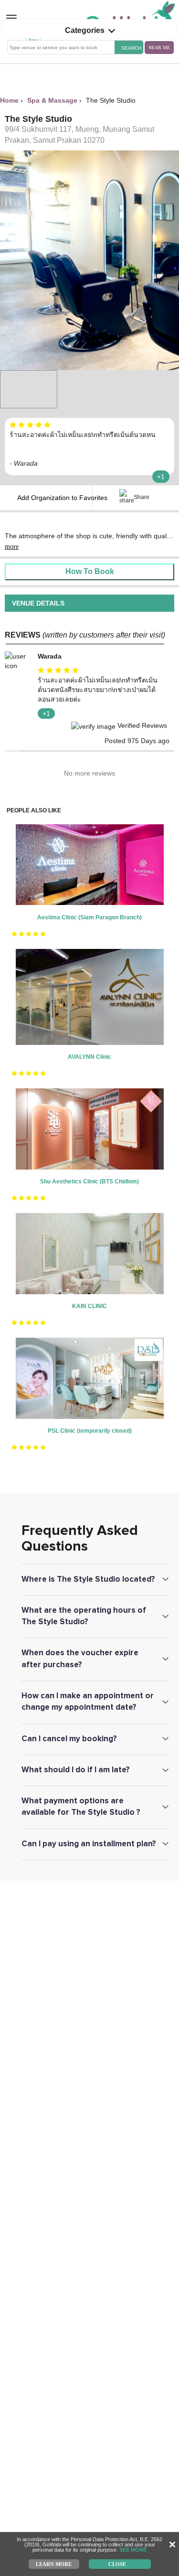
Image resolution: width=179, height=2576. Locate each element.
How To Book (90, 571)
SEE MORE (133, 2550)
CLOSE (117, 2564)
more (12, 547)
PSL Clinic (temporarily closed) (90, 1431)
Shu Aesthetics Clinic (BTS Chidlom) (89, 1182)
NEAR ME (159, 48)
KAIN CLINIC (89, 1306)
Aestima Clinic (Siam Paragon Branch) (89, 917)
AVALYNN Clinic (89, 1057)
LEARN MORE (54, 2564)
